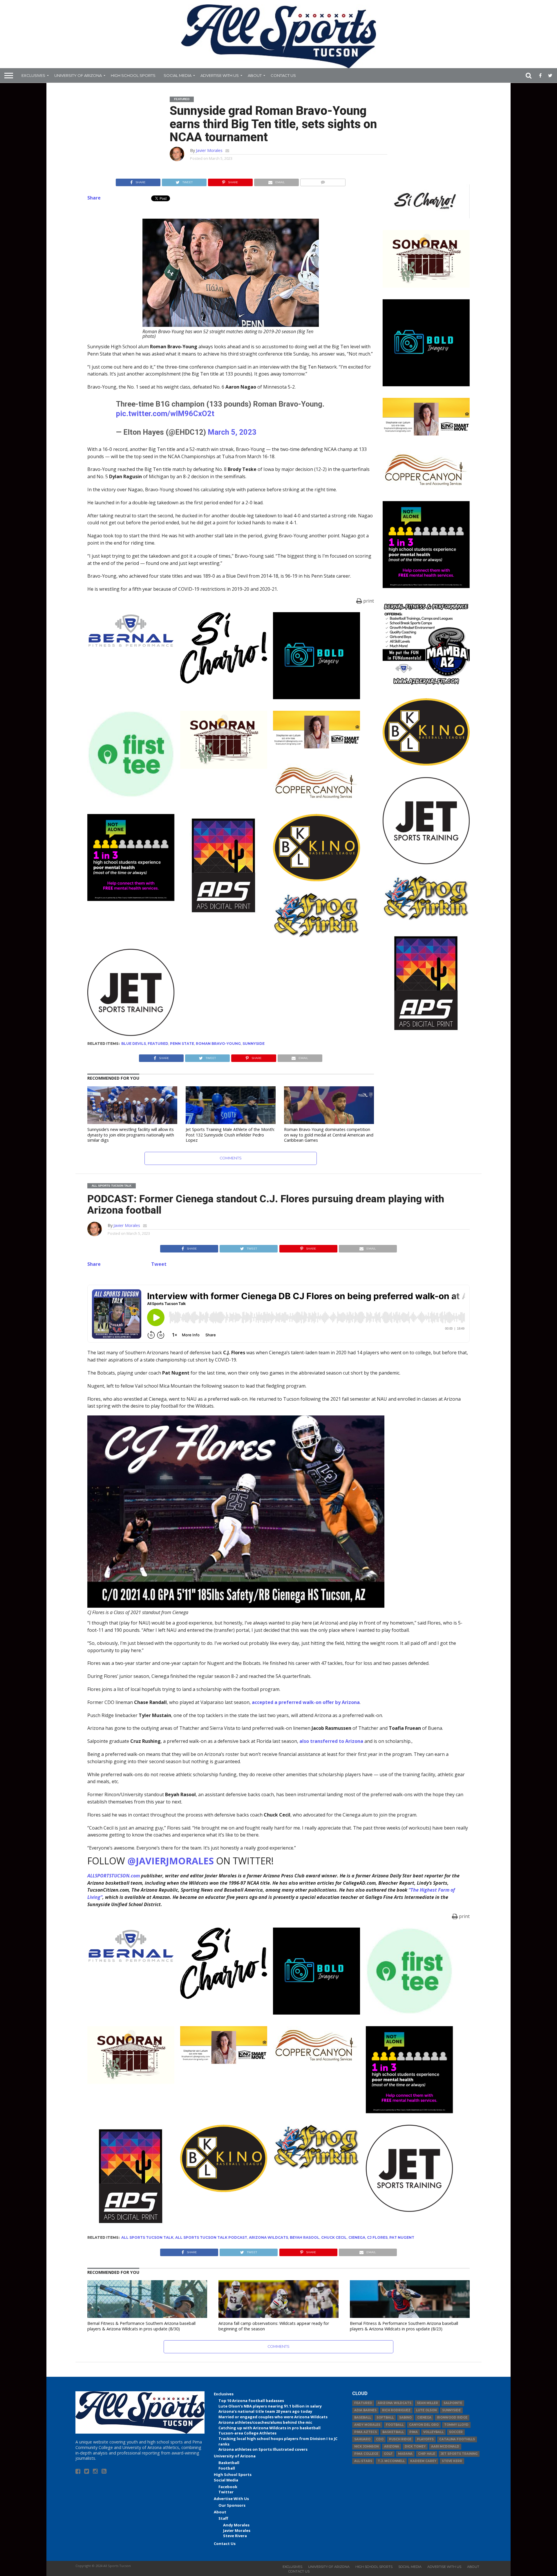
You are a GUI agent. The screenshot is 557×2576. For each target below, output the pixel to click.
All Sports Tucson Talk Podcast (211, 2237)
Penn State (182, 1044)
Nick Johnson (366, 2447)
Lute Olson (426, 2410)
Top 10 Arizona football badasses (251, 2401)
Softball (385, 2418)
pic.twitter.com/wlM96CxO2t (165, 414)
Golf (388, 2454)
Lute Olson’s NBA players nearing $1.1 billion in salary (270, 2406)
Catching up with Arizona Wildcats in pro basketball (270, 2428)
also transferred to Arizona (331, 1741)
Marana (405, 2454)
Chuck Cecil (334, 2237)
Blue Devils (134, 1044)
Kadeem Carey (423, 2461)
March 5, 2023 (232, 432)
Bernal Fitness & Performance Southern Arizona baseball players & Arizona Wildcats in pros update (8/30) (141, 2326)
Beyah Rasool (305, 2237)
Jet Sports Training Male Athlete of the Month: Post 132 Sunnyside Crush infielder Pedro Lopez (230, 1135)
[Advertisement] (426, 1130)
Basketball (229, 2463)
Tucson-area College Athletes (247, 2433)
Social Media (178, 75)
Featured (158, 1044)
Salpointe (453, 2403)
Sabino (405, 2418)
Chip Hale (427, 2454)
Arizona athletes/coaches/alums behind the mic (265, 2422)
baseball (363, 2418)
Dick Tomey (415, 2447)
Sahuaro (362, 2439)
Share (94, 198)
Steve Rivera (235, 2536)
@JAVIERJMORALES (171, 1861)
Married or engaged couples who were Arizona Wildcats (273, 2417)
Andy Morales (236, 2525)
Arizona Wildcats (268, 2237)
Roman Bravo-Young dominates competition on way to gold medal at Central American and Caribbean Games (329, 1135)
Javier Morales (209, 150)
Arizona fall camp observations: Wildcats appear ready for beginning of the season (274, 2326)
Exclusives (33, 75)
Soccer (456, 2432)
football (395, 2425)
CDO (380, 2439)
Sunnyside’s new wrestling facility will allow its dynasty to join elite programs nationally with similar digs (131, 1135)
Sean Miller (427, 2403)
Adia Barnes (365, 2410)
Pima (414, 2432)
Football (227, 2468)
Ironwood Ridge (452, 2418)
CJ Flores (377, 2237)
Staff (223, 2518)
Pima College (366, 2454)
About (255, 75)
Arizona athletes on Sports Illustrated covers (263, 2449)
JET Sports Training (459, 2454)
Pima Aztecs (366, 2432)
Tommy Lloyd (456, 2425)
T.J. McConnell (391, 2461)
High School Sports (133, 75)
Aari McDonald (445, 2447)
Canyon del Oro (424, 2425)
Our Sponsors (232, 2505)
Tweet (159, 1264)
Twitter (226, 2492)
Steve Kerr (452, 2461)
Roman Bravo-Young (218, 1044)
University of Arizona (78, 75)
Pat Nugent (402, 2237)
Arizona (392, 2447)
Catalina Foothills (457, 2439)
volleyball (433, 2432)
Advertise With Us (220, 75)
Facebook (228, 2487)
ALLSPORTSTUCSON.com (114, 1876)
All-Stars (363, 2461)
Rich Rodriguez (396, 2410)
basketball (393, 2432)
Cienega (357, 2237)
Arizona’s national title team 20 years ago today (265, 2411)
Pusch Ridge (400, 2439)
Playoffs (425, 2439)
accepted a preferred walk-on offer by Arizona (306, 1702)
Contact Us (283, 75)
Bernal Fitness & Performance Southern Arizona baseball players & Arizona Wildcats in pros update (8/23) (404, 2326)
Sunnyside (254, 1044)
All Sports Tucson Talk (147, 2237)
